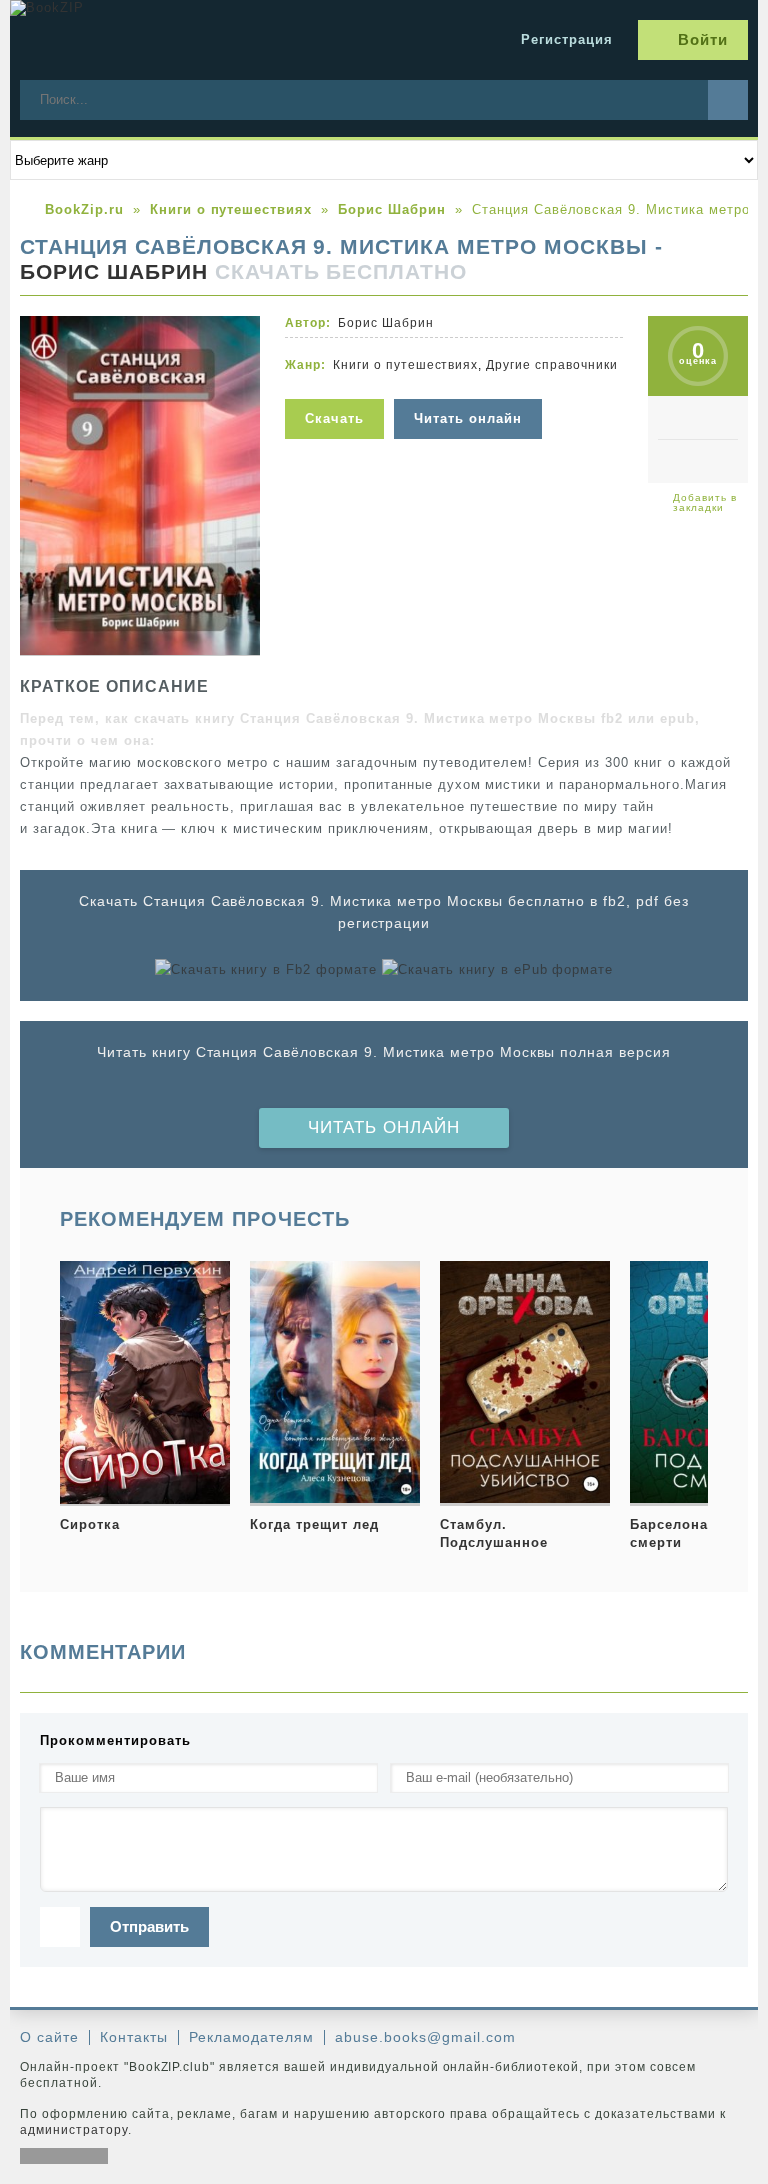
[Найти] (728, 100)
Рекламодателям (252, 2037)
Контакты (134, 2037)
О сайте (49, 2037)
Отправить (149, 1926)
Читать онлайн (384, 1127)
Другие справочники (552, 365)
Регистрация (567, 39)
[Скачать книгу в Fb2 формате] (266, 970)
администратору (74, 2130)
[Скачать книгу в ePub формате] (497, 970)
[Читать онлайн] (470, 386)
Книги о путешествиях (406, 365)
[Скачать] (339, 386)
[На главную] (160, 40)
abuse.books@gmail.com (425, 2037)
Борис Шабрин (114, 272)
